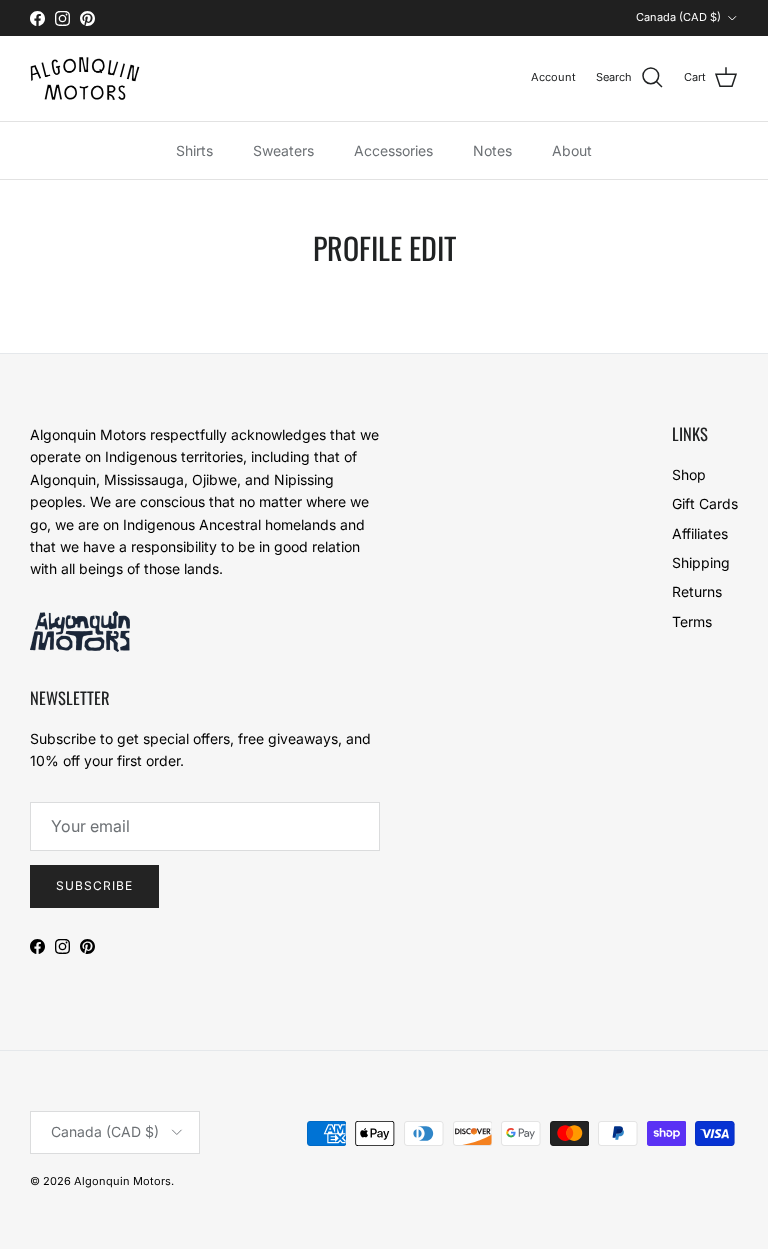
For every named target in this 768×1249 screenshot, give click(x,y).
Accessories (393, 150)
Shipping (701, 562)
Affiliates (700, 533)
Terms (692, 621)
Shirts (194, 150)
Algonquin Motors (122, 1181)
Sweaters (283, 150)
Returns (697, 591)
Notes (492, 150)
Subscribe (94, 885)
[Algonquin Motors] (85, 78)
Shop (689, 474)
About (572, 150)
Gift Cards (705, 503)
